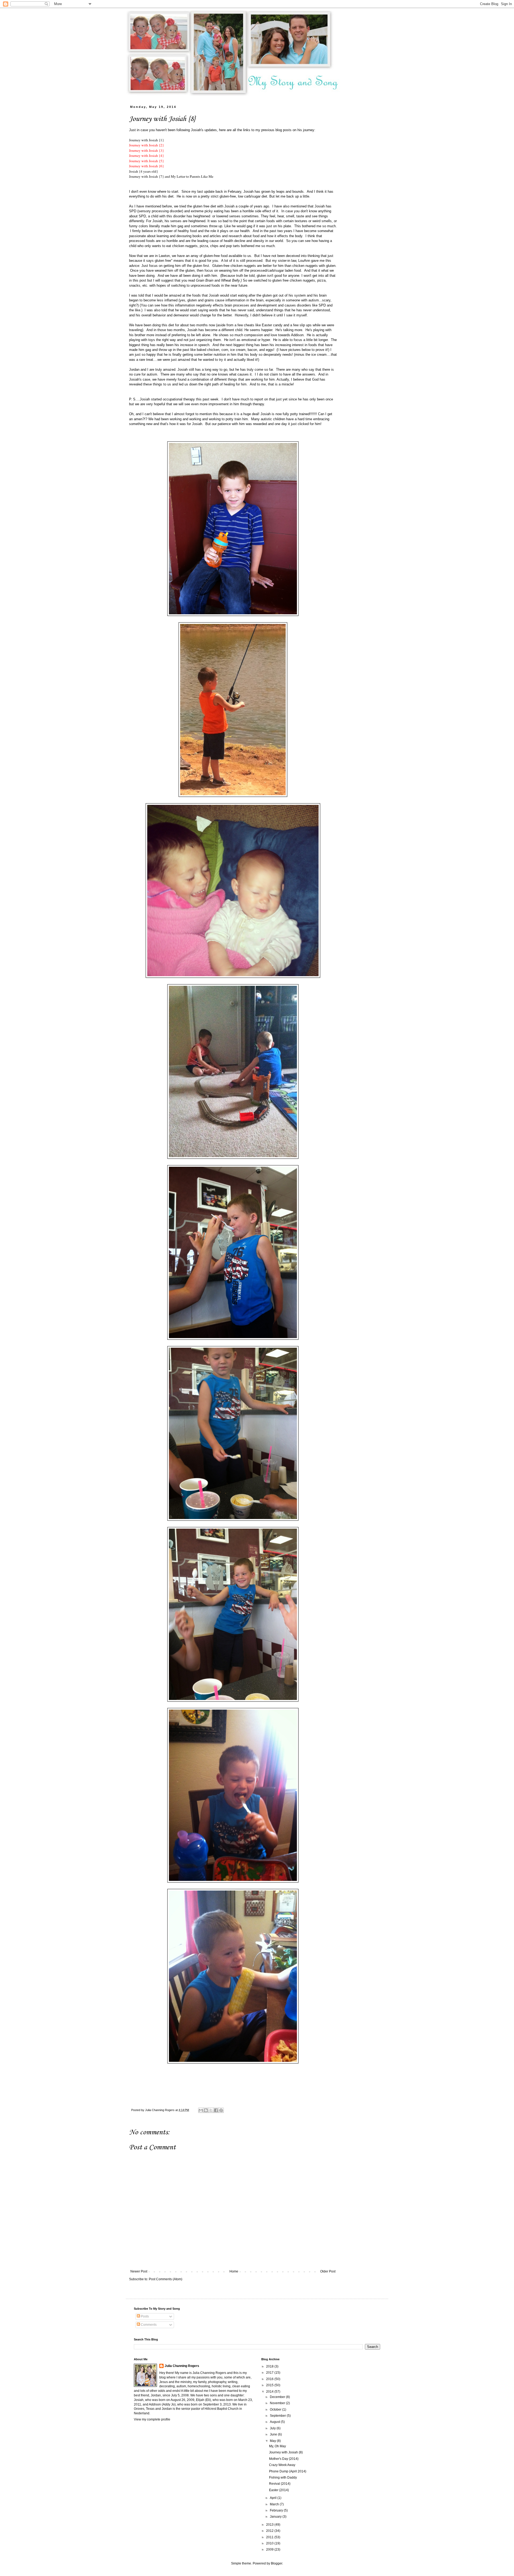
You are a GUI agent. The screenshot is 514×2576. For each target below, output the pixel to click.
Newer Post (139, 2271)
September (278, 2416)
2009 (270, 2550)
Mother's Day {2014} (284, 2459)
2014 (270, 2392)
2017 (270, 2373)
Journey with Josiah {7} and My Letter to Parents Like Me (171, 176)
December (278, 2397)
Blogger (277, 2563)
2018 (270, 2366)
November (278, 2403)
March (275, 2504)
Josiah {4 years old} (143, 171)
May (273, 2441)
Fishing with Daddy (283, 2477)
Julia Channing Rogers (182, 2366)
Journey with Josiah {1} (146, 140)
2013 (270, 2525)
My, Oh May (277, 2446)
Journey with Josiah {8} (286, 2452)
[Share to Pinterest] (221, 2110)
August (275, 2422)
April (274, 2498)
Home (234, 2271)
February (277, 2510)
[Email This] (201, 2110)
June (274, 2434)
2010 (270, 2543)
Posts (144, 2316)
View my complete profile (152, 2419)
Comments (148, 2325)
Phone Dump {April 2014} (288, 2471)
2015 (270, 2385)
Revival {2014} (280, 2484)
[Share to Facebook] (216, 2110)
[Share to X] (211, 2110)
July (273, 2428)
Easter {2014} (279, 2490)
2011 (270, 2537)
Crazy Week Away (282, 2465)
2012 (270, 2531)
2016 (270, 2379)
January (276, 2517)
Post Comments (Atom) (166, 2279)
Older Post (328, 2271)
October (276, 2410)
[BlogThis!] (206, 2110)
